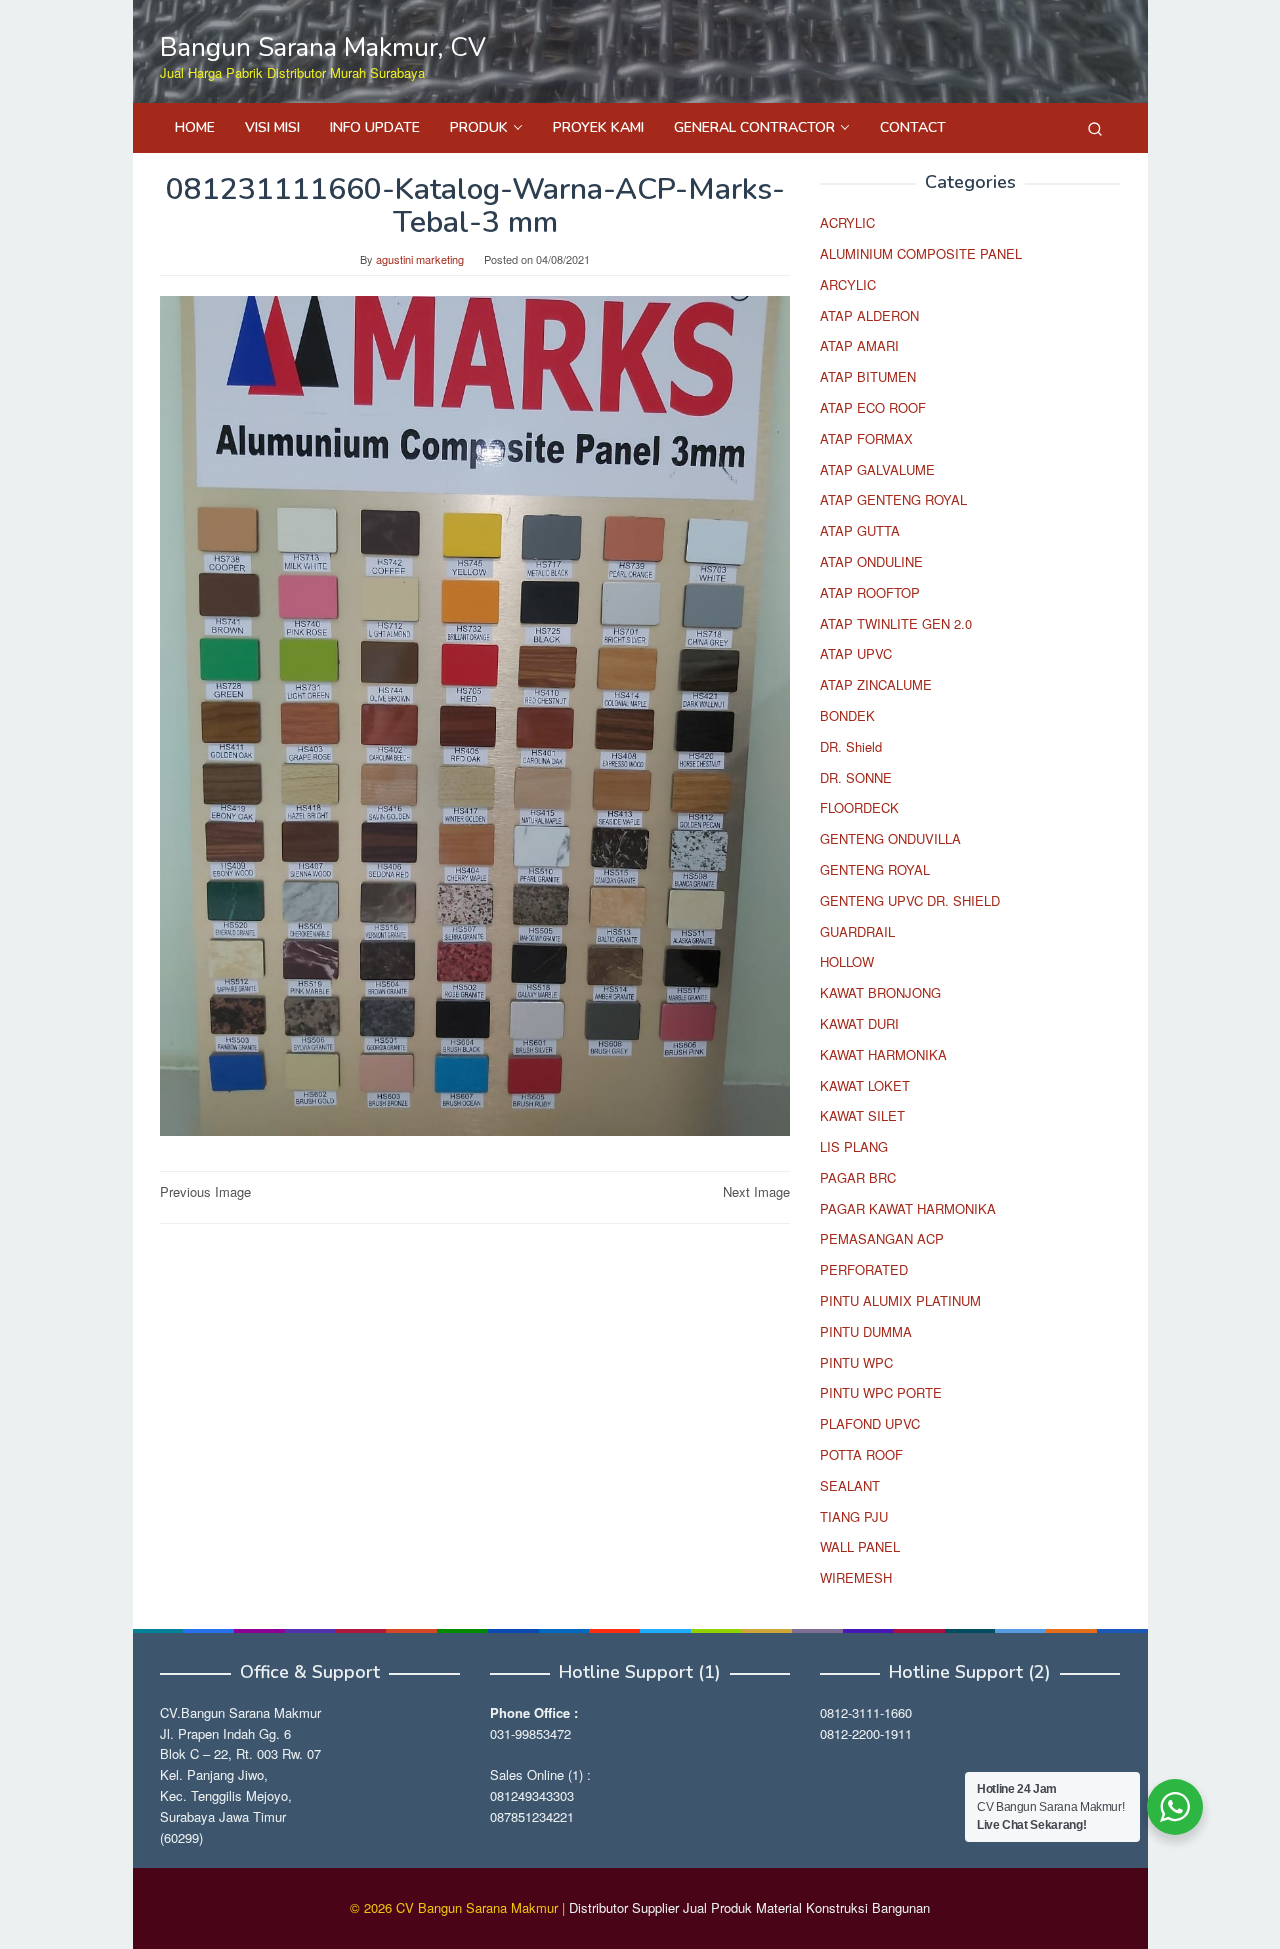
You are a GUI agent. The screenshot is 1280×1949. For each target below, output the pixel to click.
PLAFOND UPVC (870, 1423)
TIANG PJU (854, 1516)
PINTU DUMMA (866, 1331)
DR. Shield (851, 746)
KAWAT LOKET (865, 1085)
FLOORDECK (859, 807)
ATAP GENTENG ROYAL (893, 499)
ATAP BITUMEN (868, 376)
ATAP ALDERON (869, 315)
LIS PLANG (854, 1146)
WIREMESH (856, 1577)
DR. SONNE (856, 777)
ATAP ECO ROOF (873, 407)
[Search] (1095, 128)
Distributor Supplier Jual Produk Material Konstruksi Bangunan (749, 1907)
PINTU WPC (856, 1362)
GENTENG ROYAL (875, 869)
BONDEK (847, 715)
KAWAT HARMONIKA (883, 1054)
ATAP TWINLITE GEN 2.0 (896, 623)
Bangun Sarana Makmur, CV (323, 47)
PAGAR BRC (858, 1177)
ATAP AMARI (859, 345)
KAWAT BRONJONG (880, 992)
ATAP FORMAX (866, 438)
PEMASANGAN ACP (882, 1238)
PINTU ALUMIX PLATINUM (900, 1300)
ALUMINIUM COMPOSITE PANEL (921, 253)
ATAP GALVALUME (877, 469)
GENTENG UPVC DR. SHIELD (910, 900)
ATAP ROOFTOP (870, 592)
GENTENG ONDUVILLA (890, 838)
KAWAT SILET (862, 1115)
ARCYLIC (848, 284)
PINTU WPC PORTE (881, 1392)
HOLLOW (847, 961)
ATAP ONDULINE (871, 561)
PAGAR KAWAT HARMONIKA (908, 1208)
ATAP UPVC (856, 653)
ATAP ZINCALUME (876, 684)
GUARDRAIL (857, 931)
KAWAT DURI (859, 1023)
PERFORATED (864, 1269)
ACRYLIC (847, 222)
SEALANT (850, 1485)
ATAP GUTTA (860, 530)
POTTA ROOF (861, 1454)
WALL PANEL (860, 1546)
